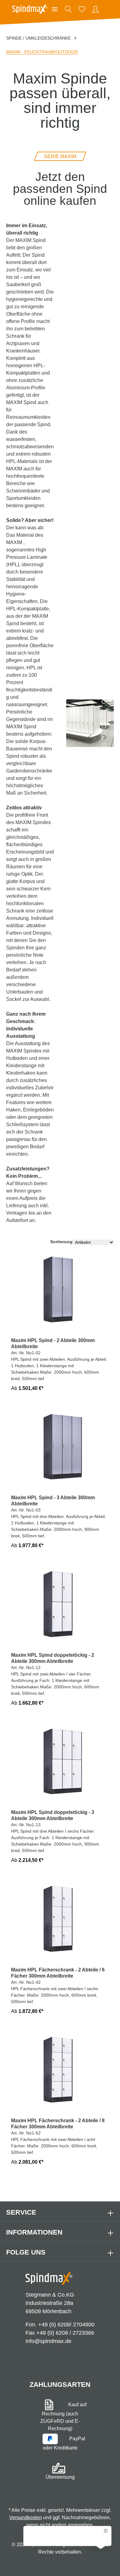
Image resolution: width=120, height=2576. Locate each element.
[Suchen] (68, 9)
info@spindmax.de (48, 2341)
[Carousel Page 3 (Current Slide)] (104, 708)
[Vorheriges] (90, 737)
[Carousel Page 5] (104, 720)
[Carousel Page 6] (104, 726)
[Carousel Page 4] (104, 714)
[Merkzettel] (82, 9)
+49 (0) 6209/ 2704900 (66, 2325)
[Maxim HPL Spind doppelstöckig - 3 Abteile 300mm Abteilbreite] (60, 1764)
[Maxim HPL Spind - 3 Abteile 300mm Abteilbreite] (60, 1450)
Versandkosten (26, 2518)
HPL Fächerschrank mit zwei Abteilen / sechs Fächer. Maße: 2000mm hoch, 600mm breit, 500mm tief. (58, 1990)
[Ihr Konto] (95, 9)
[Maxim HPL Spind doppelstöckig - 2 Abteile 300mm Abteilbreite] (60, 1607)
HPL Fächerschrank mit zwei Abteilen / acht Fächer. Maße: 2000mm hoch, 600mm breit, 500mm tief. (58, 2141)
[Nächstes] (104, 737)
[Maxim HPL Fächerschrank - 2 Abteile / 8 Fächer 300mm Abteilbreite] (60, 2073)
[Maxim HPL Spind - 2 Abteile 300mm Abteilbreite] (60, 1292)
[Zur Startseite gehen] (30, 9)
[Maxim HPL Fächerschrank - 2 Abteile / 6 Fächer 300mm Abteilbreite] (60, 1922)
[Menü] (55, 9)
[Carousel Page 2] (104, 702)
